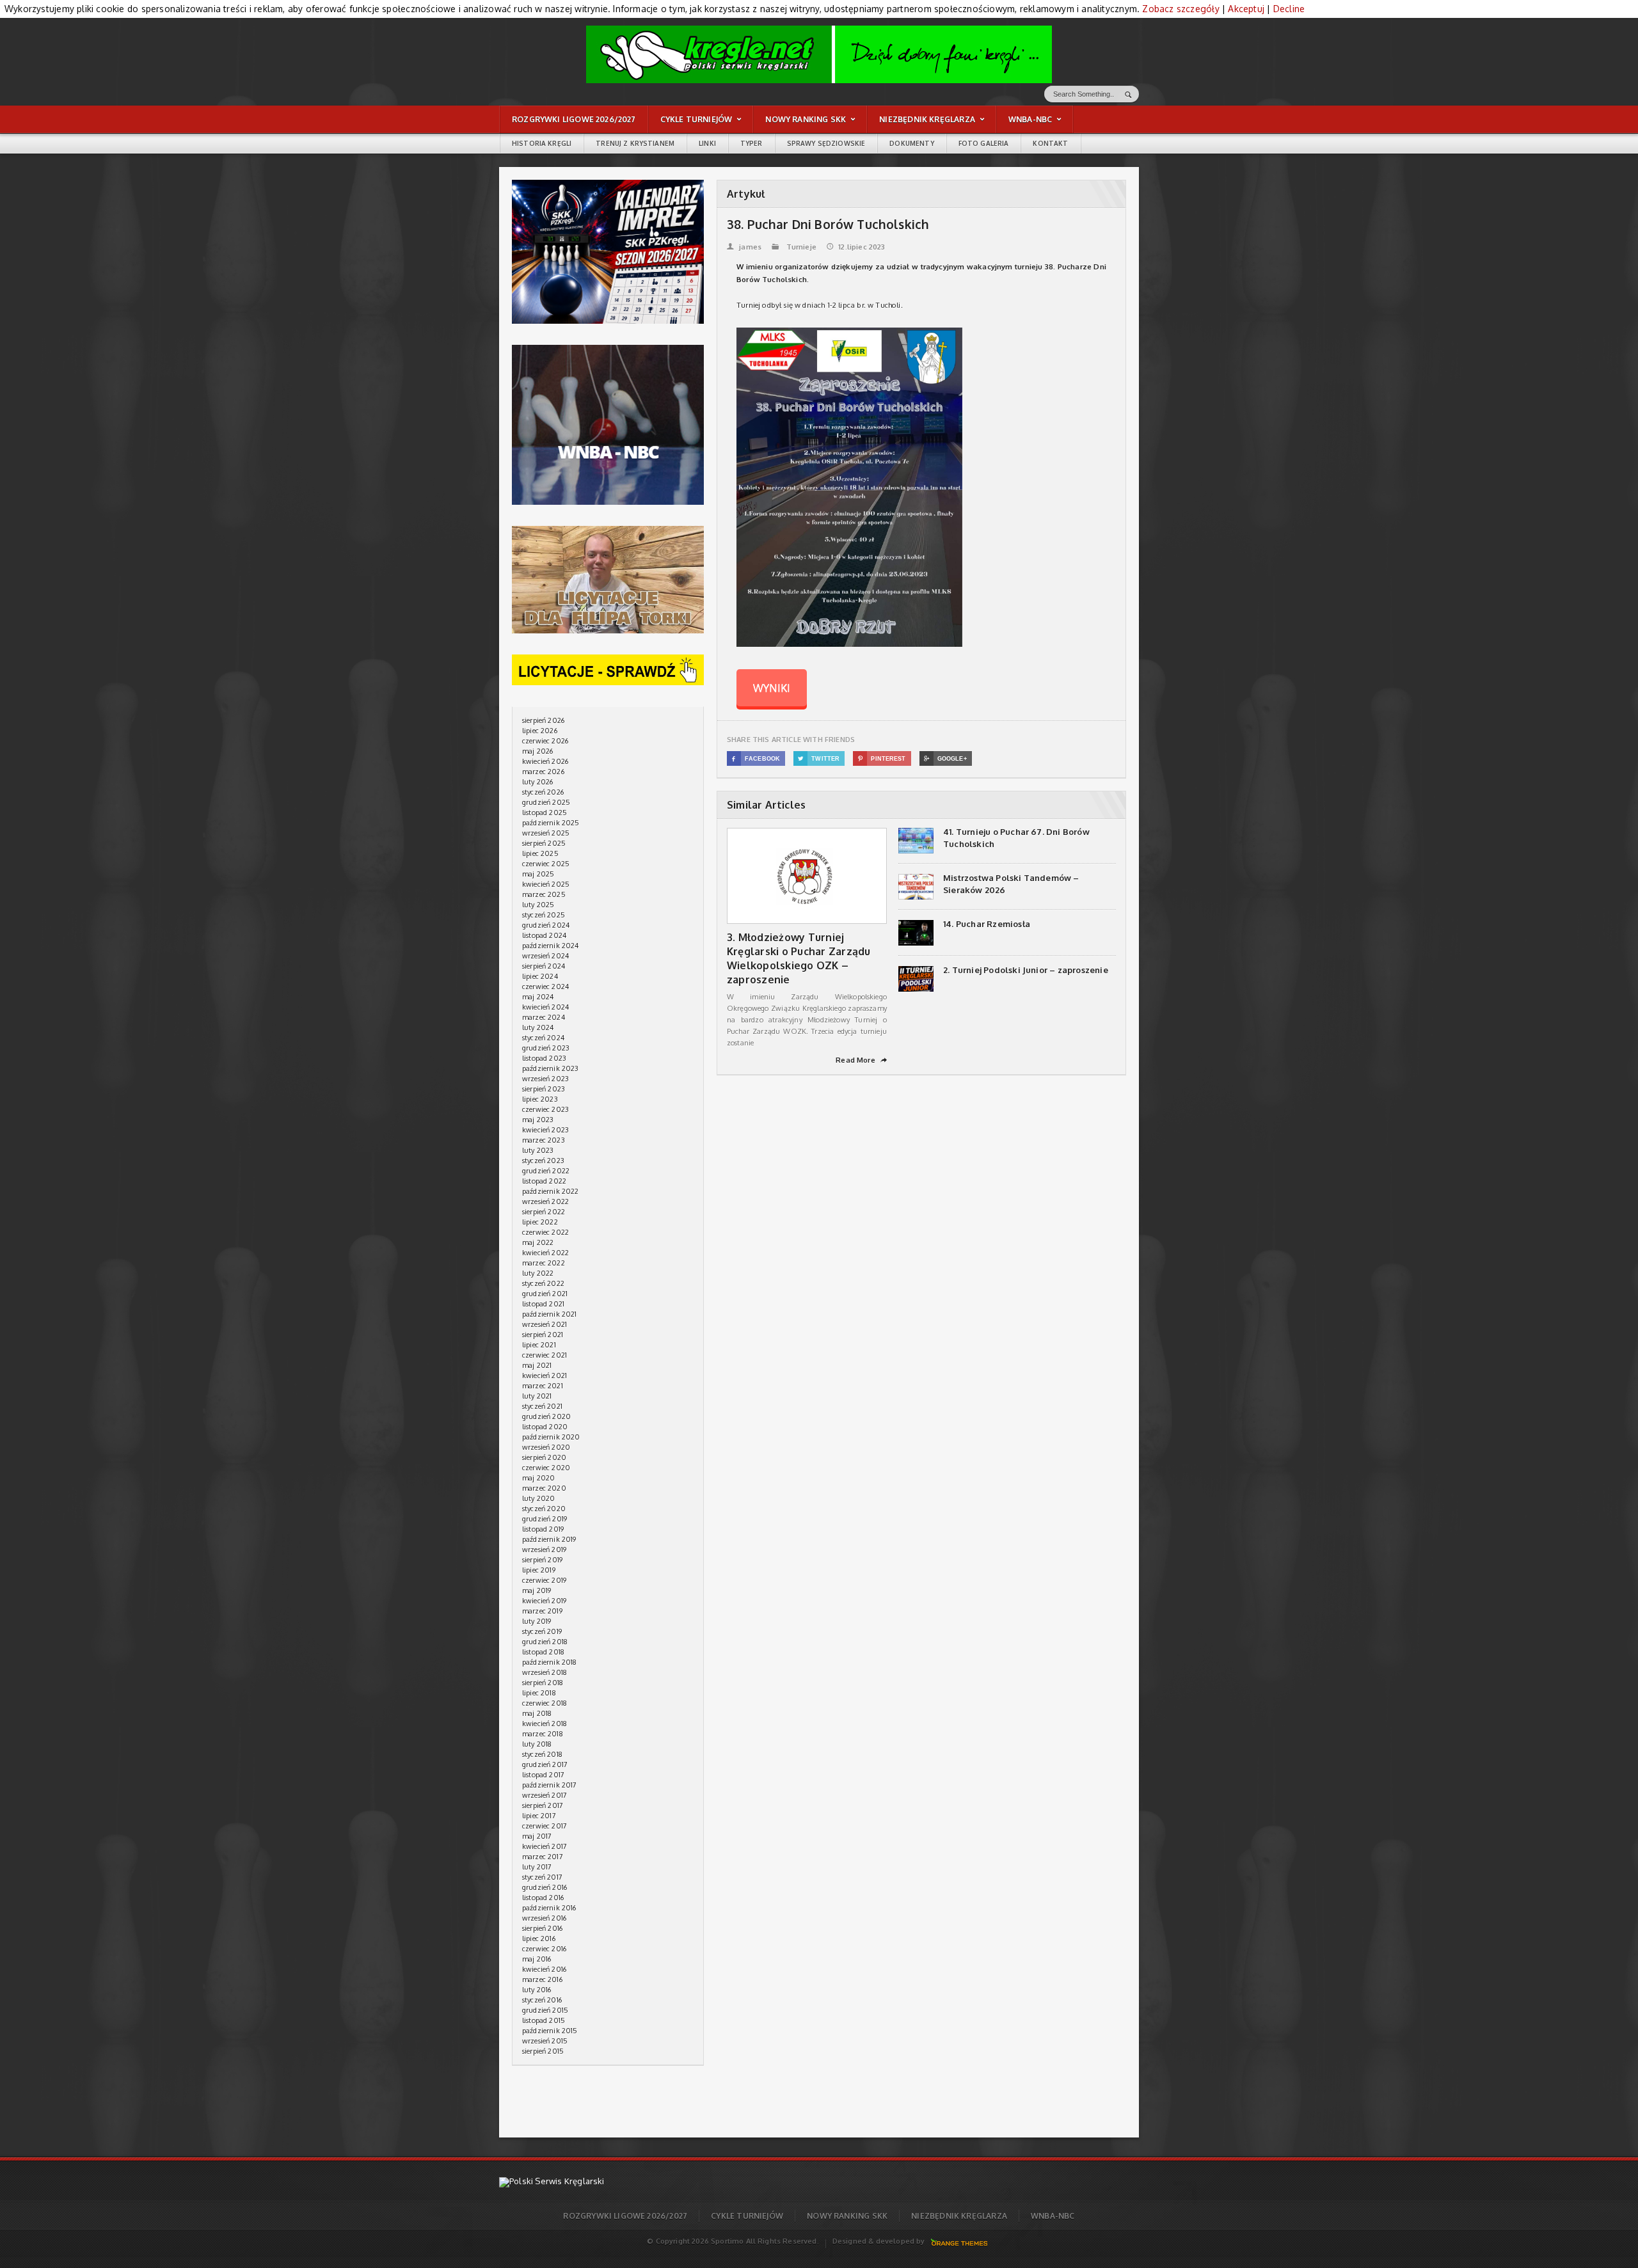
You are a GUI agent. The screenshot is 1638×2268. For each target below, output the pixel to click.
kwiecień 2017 (545, 1846)
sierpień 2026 (543, 720)
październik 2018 (550, 1662)
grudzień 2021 (545, 1294)
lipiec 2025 (540, 853)
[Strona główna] (819, 54)
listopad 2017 (543, 1775)
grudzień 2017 (545, 1764)
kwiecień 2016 (544, 1969)
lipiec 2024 (540, 976)
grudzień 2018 (545, 1642)
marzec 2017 (543, 1857)
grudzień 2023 (546, 1048)
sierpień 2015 (543, 2051)
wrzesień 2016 (544, 1918)
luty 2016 (537, 1990)
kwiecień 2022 (545, 1253)
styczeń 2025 (544, 915)
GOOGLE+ (945, 759)
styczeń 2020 (544, 1509)
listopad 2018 (543, 1652)
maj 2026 (537, 751)
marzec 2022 (544, 1263)
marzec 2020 (544, 1488)
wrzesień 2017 (545, 1795)
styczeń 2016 (542, 2000)
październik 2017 (550, 1785)
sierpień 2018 (543, 1683)
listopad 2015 (544, 2020)
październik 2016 (549, 1908)
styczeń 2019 (542, 1631)
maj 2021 (537, 1365)
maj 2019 (537, 1590)
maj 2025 (538, 874)
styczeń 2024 (543, 1038)
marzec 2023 (544, 1140)
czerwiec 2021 (545, 1355)
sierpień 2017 (543, 1805)
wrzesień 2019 (544, 1550)
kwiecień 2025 (546, 884)
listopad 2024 (544, 935)
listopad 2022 (544, 1181)
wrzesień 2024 (545, 956)
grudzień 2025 (546, 802)
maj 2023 (538, 1120)
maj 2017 (537, 1836)
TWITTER (819, 759)
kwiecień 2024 (545, 1007)
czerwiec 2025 (546, 864)
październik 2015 (550, 2031)
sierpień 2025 (544, 843)
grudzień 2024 (546, 925)
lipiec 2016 (539, 1939)
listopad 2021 (543, 1304)
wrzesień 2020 (546, 1447)
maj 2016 (537, 1959)
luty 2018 (537, 1744)
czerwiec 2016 (544, 1949)
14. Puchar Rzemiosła (987, 924)
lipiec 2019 (539, 1570)
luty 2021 (537, 1396)
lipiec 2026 (540, 731)
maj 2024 (538, 997)
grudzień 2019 (545, 1519)
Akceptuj (1246, 9)
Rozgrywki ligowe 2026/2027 (625, 2216)
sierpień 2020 (544, 1457)
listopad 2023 (544, 1058)
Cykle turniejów (747, 2216)
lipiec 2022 (540, 1222)
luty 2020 (539, 1498)
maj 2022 (538, 1242)
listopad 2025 (545, 813)
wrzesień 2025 (546, 833)
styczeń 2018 (542, 1754)
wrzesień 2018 (545, 1672)
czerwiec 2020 (546, 1468)
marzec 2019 (542, 1611)
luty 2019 (537, 1621)
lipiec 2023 (540, 1099)
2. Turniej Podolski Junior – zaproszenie (1026, 970)
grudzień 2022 (546, 1171)
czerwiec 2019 (544, 1580)
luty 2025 (538, 905)
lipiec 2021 (539, 1345)
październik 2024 (551, 946)
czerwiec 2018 (545, 1703)
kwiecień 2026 (545, 761)
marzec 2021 (543, 1386)
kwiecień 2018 (545, 1724)
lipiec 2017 (539, 1816)
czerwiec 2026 (545, 741)
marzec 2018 (543, 1734)
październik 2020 (551, 1437)
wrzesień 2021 (545, 1324)
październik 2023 (551, 1068)
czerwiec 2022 (545, 1232)
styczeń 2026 (543, 792)
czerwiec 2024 (545, 987)
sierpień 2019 (542, 1560)
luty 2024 (538, 1027)
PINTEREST (882, 759)
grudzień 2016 (545, 1887)
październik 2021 (550, 1314)
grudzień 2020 (546, 1416)
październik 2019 (549, 1539)
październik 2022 (551, 1191)
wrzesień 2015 (545, 2041)
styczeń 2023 (543, 1161)
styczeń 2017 (542, 1877)
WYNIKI (772, 688)
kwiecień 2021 (545, 1376)
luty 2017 (537, 1867)
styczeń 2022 (543, 1283)
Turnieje (801, 247)
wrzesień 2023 (545, 1079)
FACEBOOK (756, 759)
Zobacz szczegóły (1181, 9)
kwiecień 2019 (544, 1601)
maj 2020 (538, 1478)
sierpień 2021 (543, 1335)
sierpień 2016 (542, 1928)
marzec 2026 (543, 772)
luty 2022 (538, 1273)
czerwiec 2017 (545, 1826)
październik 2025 (551, 823)
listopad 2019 (543, 1529)
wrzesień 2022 (545, 1201)
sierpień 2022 (544, 1212)
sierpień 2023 (544, 1089)
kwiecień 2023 (545, 1130)
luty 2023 (538, 1150)
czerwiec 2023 (545, 1109)
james (744, 247)
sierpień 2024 (544, 966)
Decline (1289, 9)
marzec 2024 (544, 1017)
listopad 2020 (545, 1427)
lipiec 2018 (539, 1693)
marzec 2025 (544, 894)
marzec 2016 (542, 1979)
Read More (861, 1060)
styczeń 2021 (542, 1406)
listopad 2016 (543, 1898)
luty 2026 (538, 782)
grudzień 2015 (545, 2010)
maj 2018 (537, 1713)
